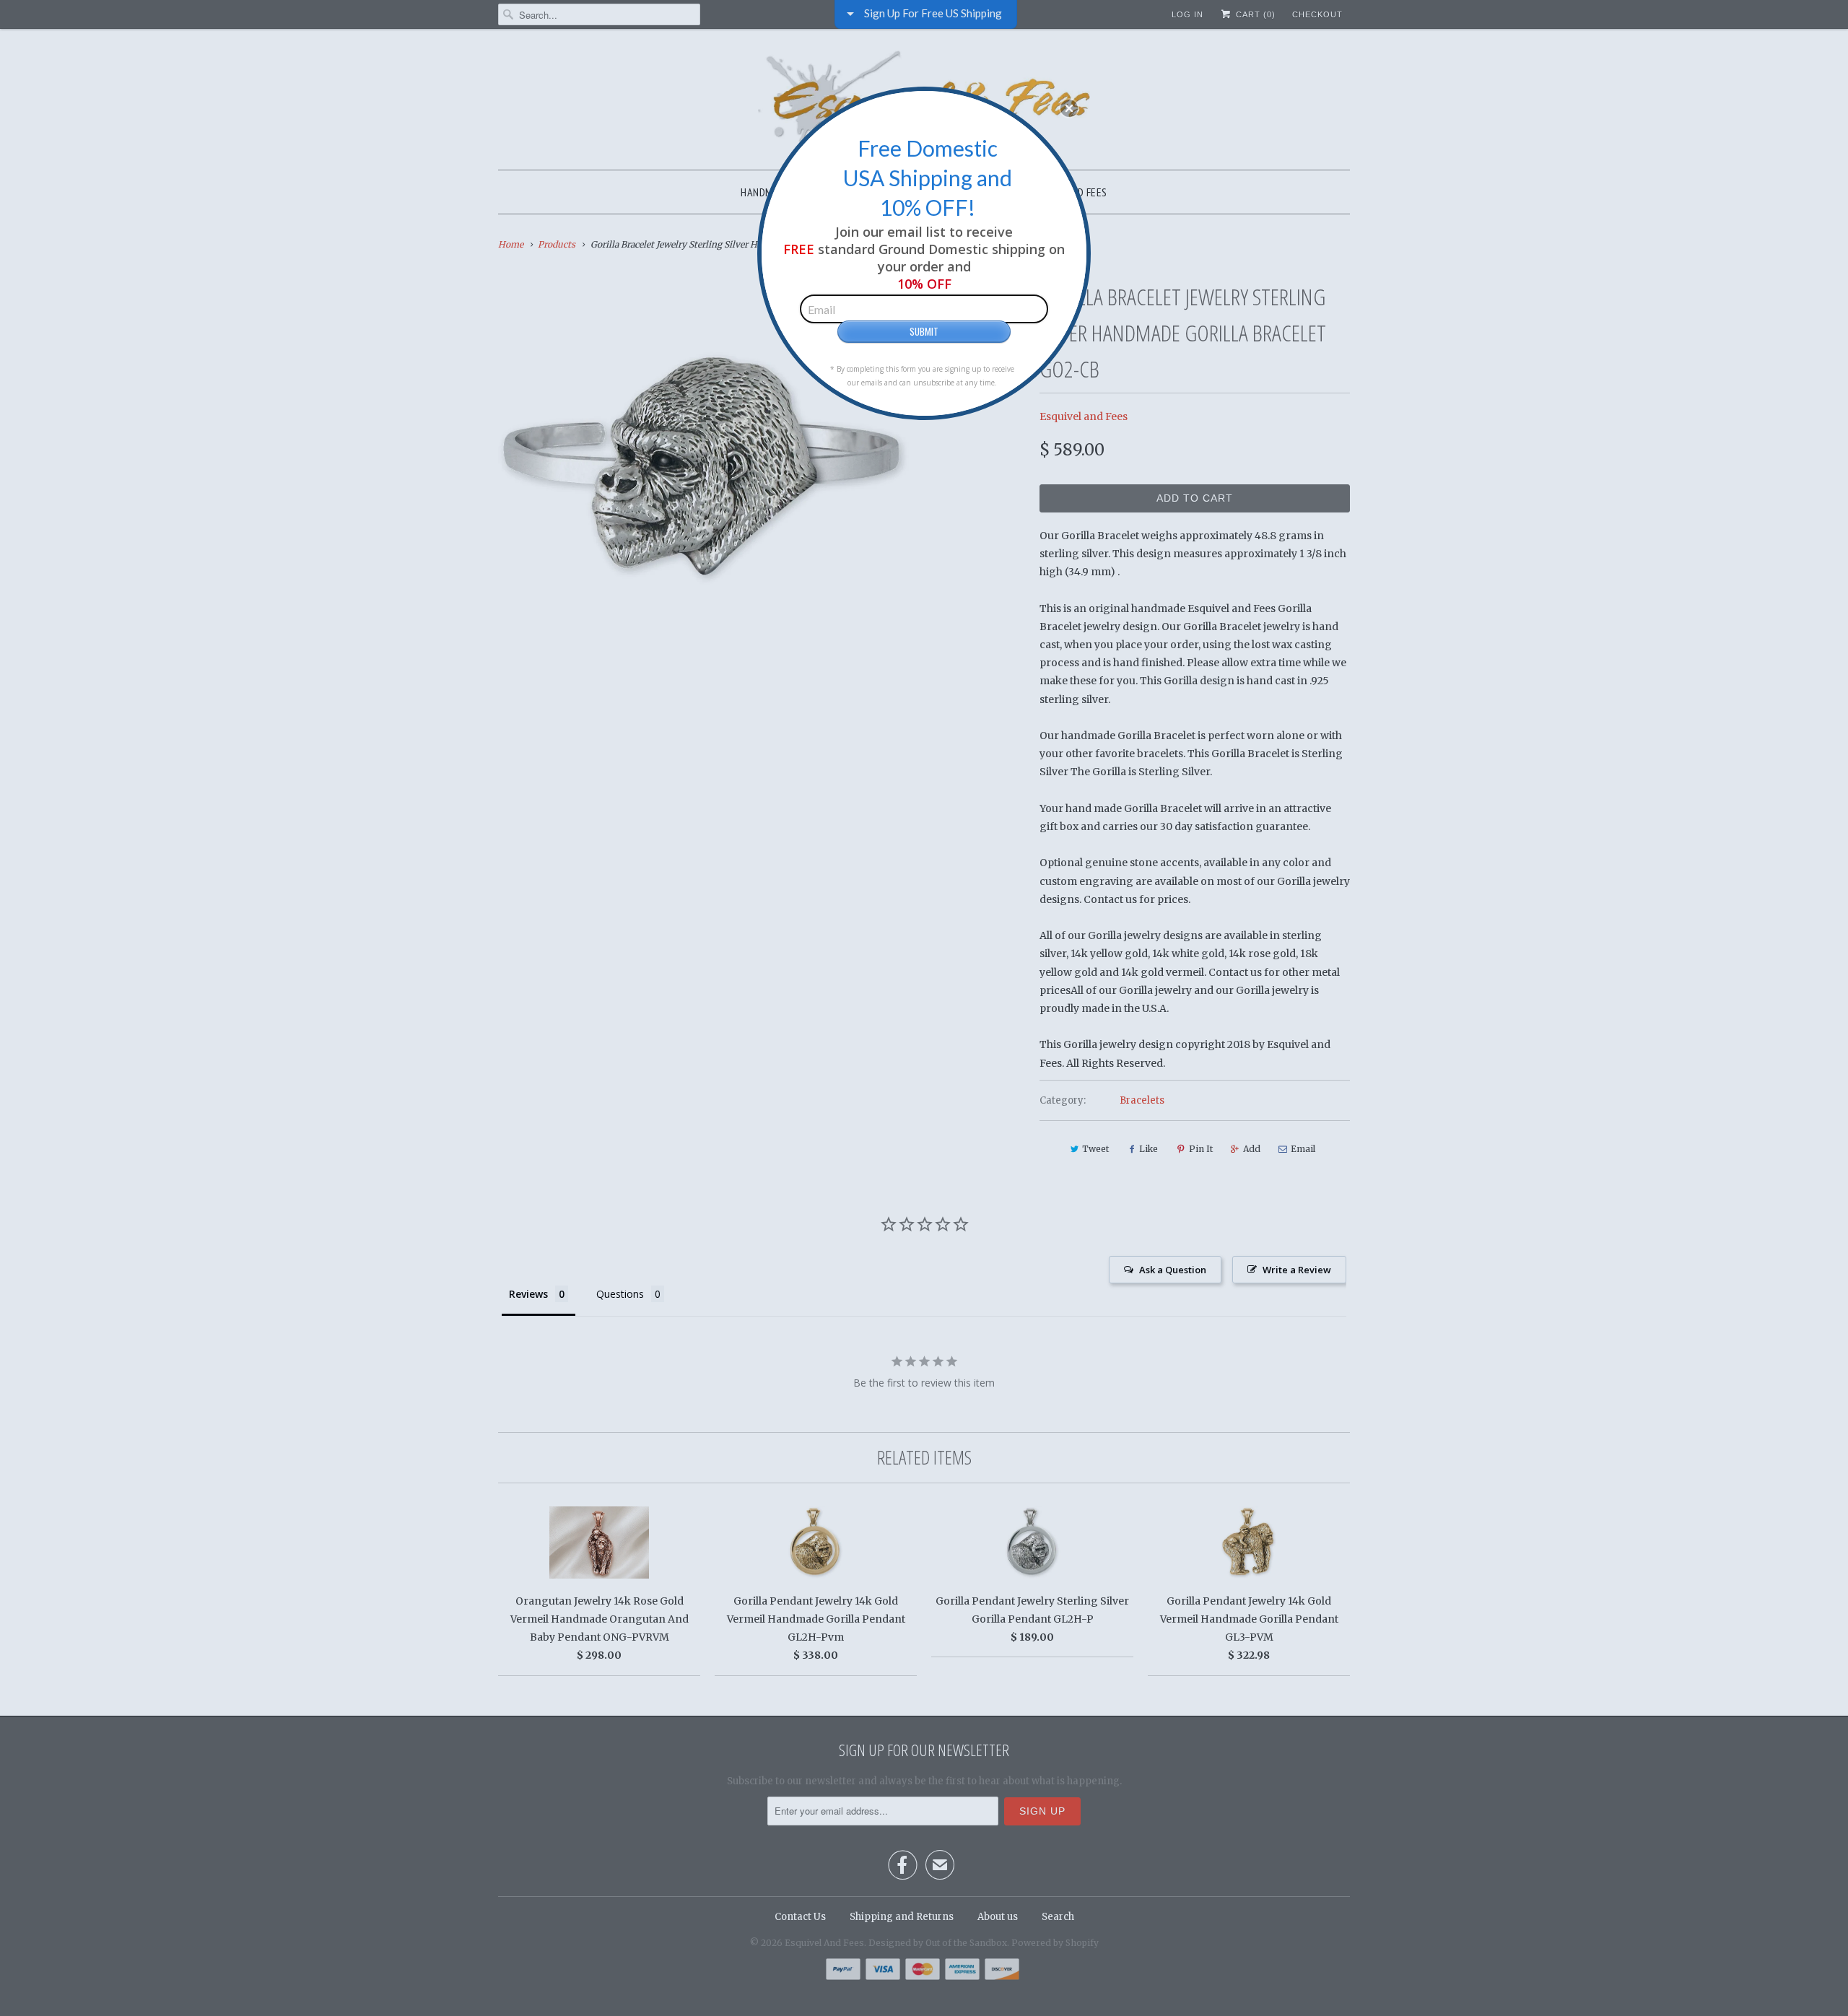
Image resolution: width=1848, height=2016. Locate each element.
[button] (1069, 108)
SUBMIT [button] (924, 331)
